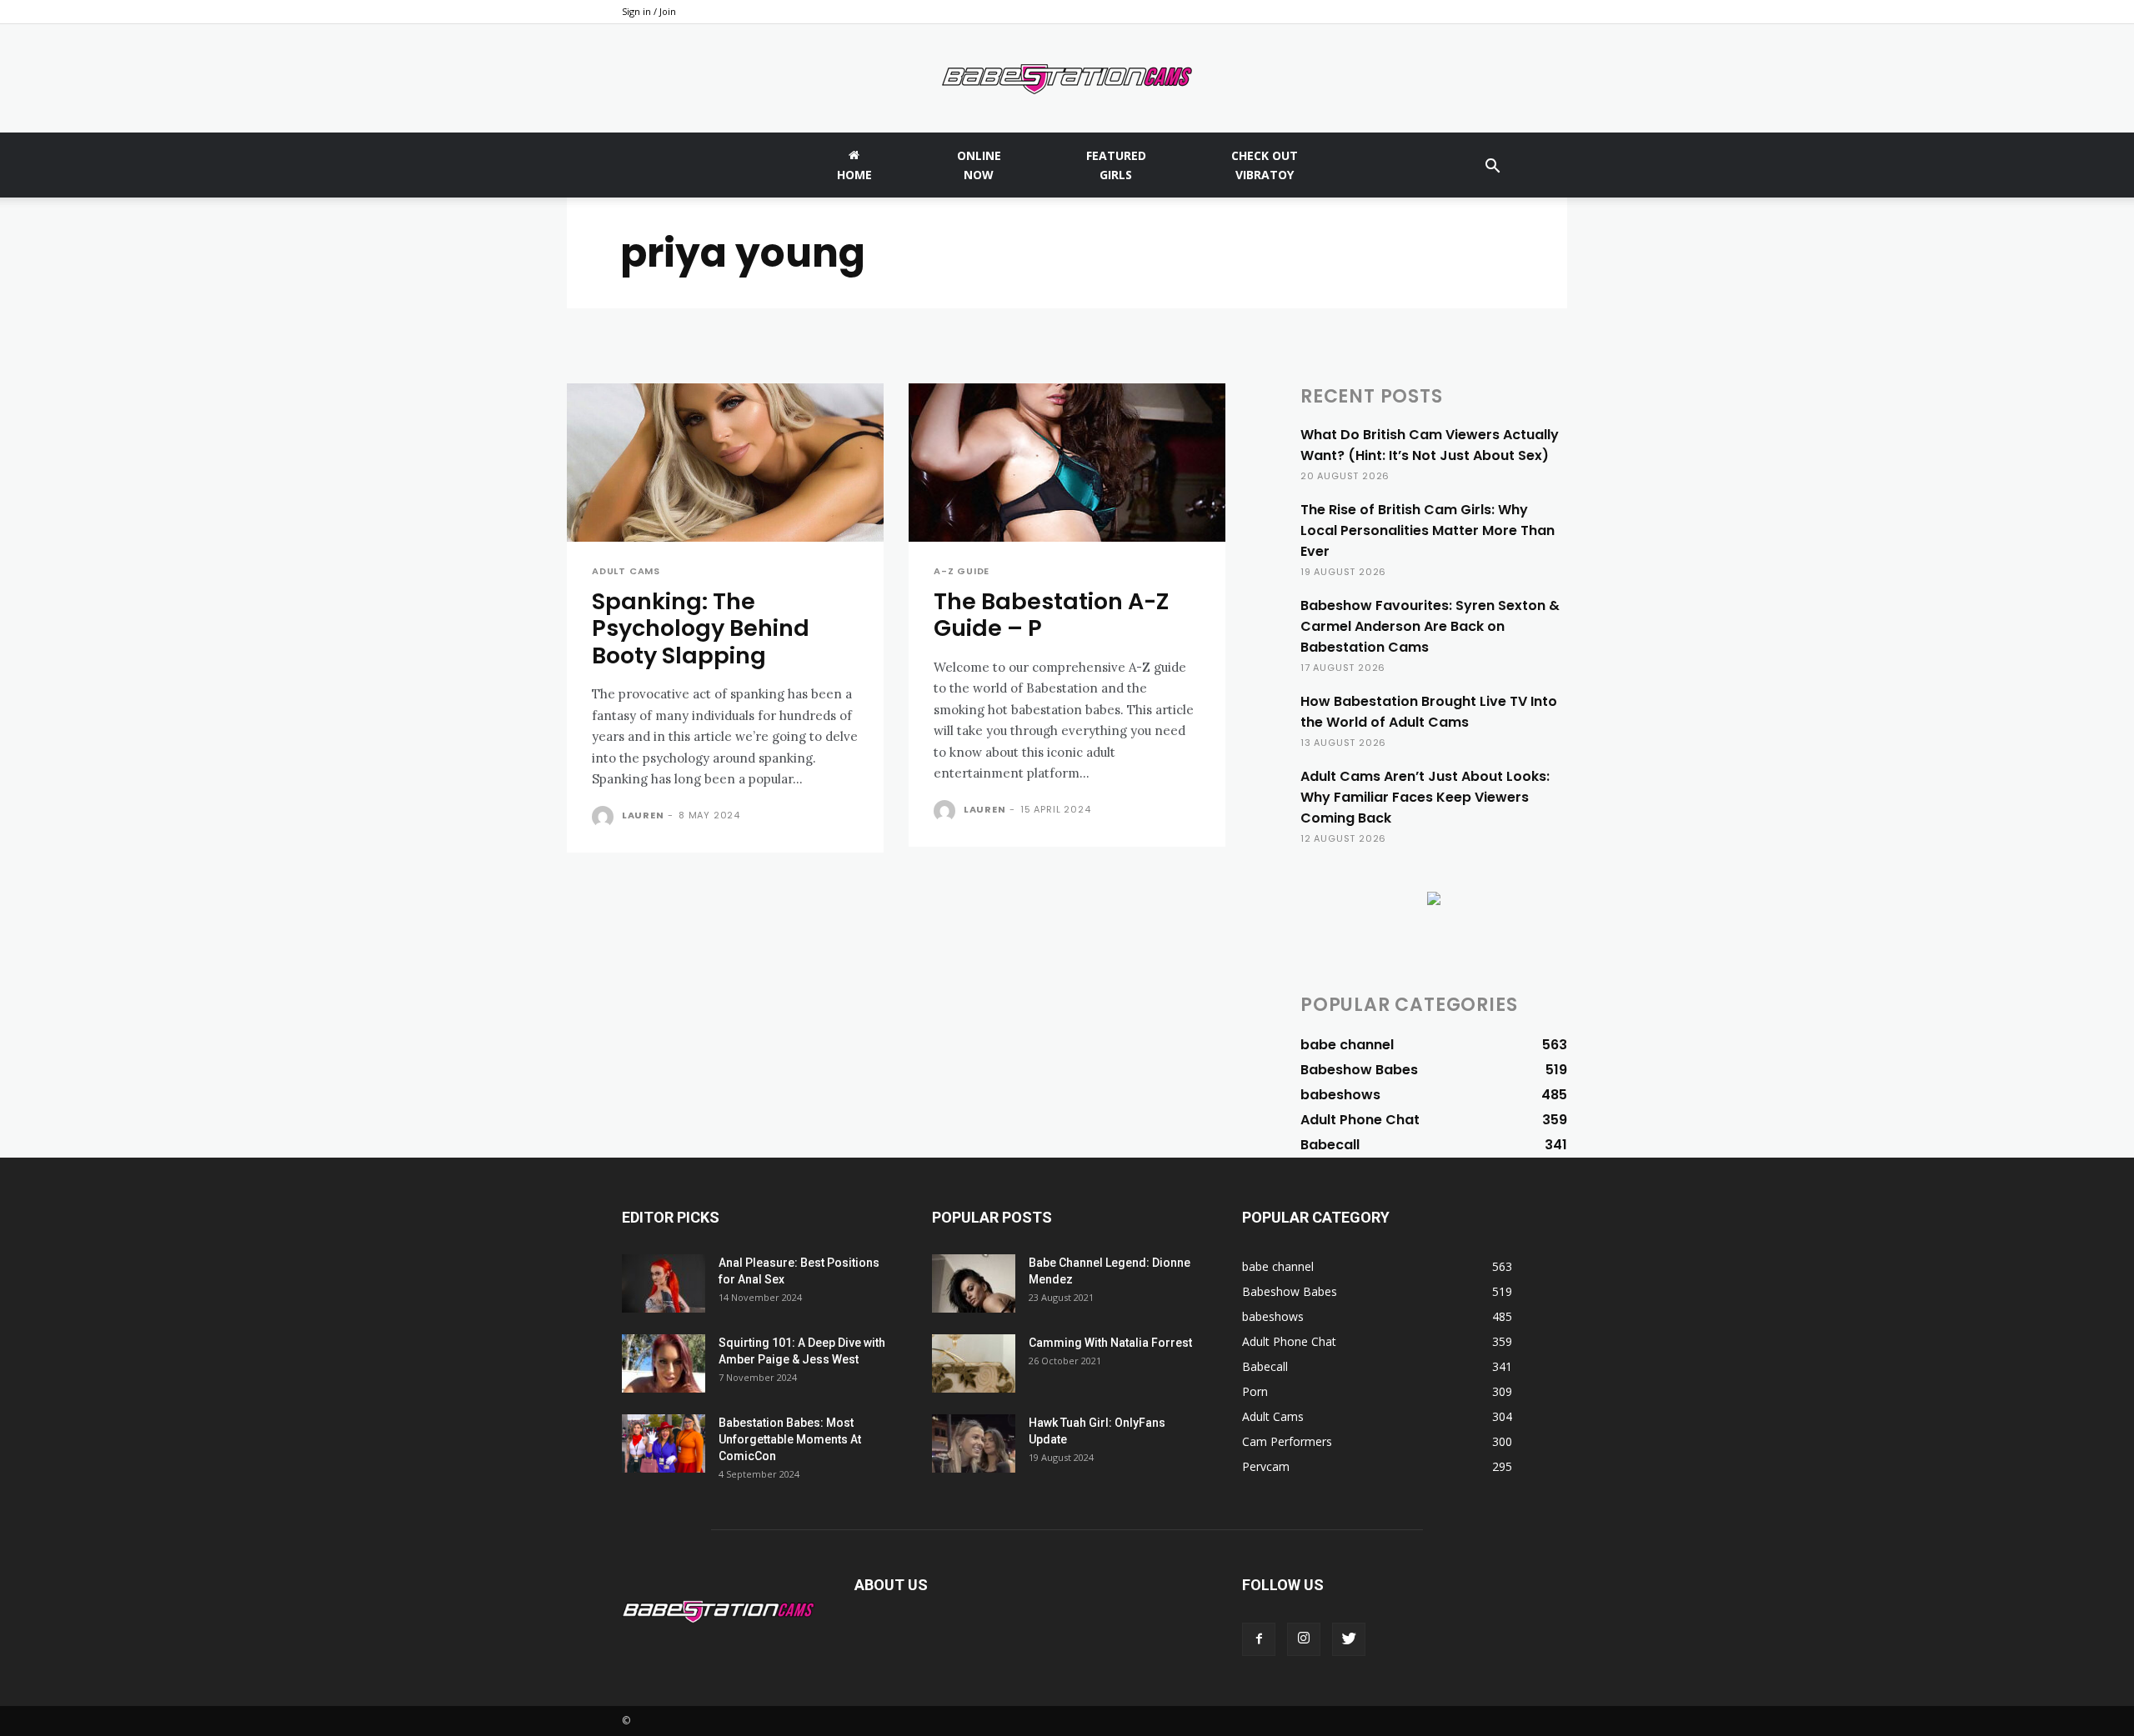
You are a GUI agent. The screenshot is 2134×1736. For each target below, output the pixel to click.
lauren (643, 815)
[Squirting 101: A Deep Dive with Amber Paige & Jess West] (664, 1363)
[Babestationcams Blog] (1067, 79)
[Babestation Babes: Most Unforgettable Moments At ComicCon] (664, 1443)
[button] (1492, 168)
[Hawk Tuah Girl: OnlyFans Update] (974, 1443)
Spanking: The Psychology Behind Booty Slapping (701, 628)
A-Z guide (962, 571)
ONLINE (979, 165)
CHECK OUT (1265, 165)
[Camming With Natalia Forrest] (974, 1363)
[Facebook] (1259, 1639)
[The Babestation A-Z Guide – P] (1067, 463)
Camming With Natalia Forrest (1110, 1343)
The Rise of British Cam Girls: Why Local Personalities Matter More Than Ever (1428, 530)
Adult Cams (626, 571)
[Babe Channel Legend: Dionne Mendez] (974, 1283)
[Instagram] (1304, 1639)
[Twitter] (1349, 1639)
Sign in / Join (649, 11)
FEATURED (1116, 165)
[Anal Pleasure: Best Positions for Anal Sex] (664, 1283)
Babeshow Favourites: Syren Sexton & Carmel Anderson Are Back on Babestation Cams (1430, 626)
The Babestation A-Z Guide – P (1051, 615)
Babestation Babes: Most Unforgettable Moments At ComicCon (790, 1439)
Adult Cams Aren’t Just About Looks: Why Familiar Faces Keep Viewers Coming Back (1425, 797)
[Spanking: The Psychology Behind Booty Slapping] (725, 463)
